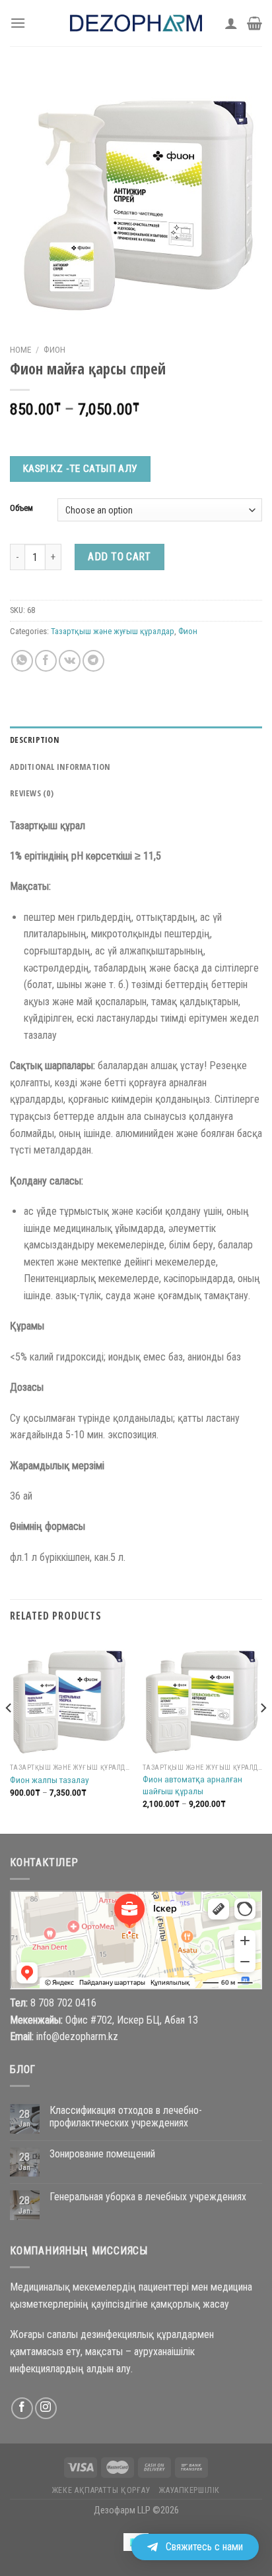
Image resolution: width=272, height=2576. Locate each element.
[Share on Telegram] (93, 661)
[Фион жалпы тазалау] (70, 1697)
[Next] (263, 1734)
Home (20, 349)
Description (35, 740)
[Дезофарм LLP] (136, 23)
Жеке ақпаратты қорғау (101, 2490)
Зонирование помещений (102, 2154)
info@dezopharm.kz (77, 2036)
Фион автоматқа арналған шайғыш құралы (192, 1785)
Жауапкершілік (189, 2490)
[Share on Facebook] (46, 661)
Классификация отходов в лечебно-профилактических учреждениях (126, 2117)
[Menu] (18, 23)
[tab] (136, 740)
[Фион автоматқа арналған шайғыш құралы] (202, 1697)
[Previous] (9, 1734)
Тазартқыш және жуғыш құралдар (113, 631)
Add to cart (119, 557)
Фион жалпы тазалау (50, 1780)
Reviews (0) (32, 793)
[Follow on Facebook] (22, 2408)
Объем (21, 508)
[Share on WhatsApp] (22, 661)
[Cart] (255, 23)
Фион (54, 349)
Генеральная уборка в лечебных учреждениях (148, 2197)
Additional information (60, 767)
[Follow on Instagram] (46, 2408)
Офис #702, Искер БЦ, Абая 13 (132, 2020)
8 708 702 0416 (63, 2003)
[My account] (231, 23)
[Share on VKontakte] (70, 661)
